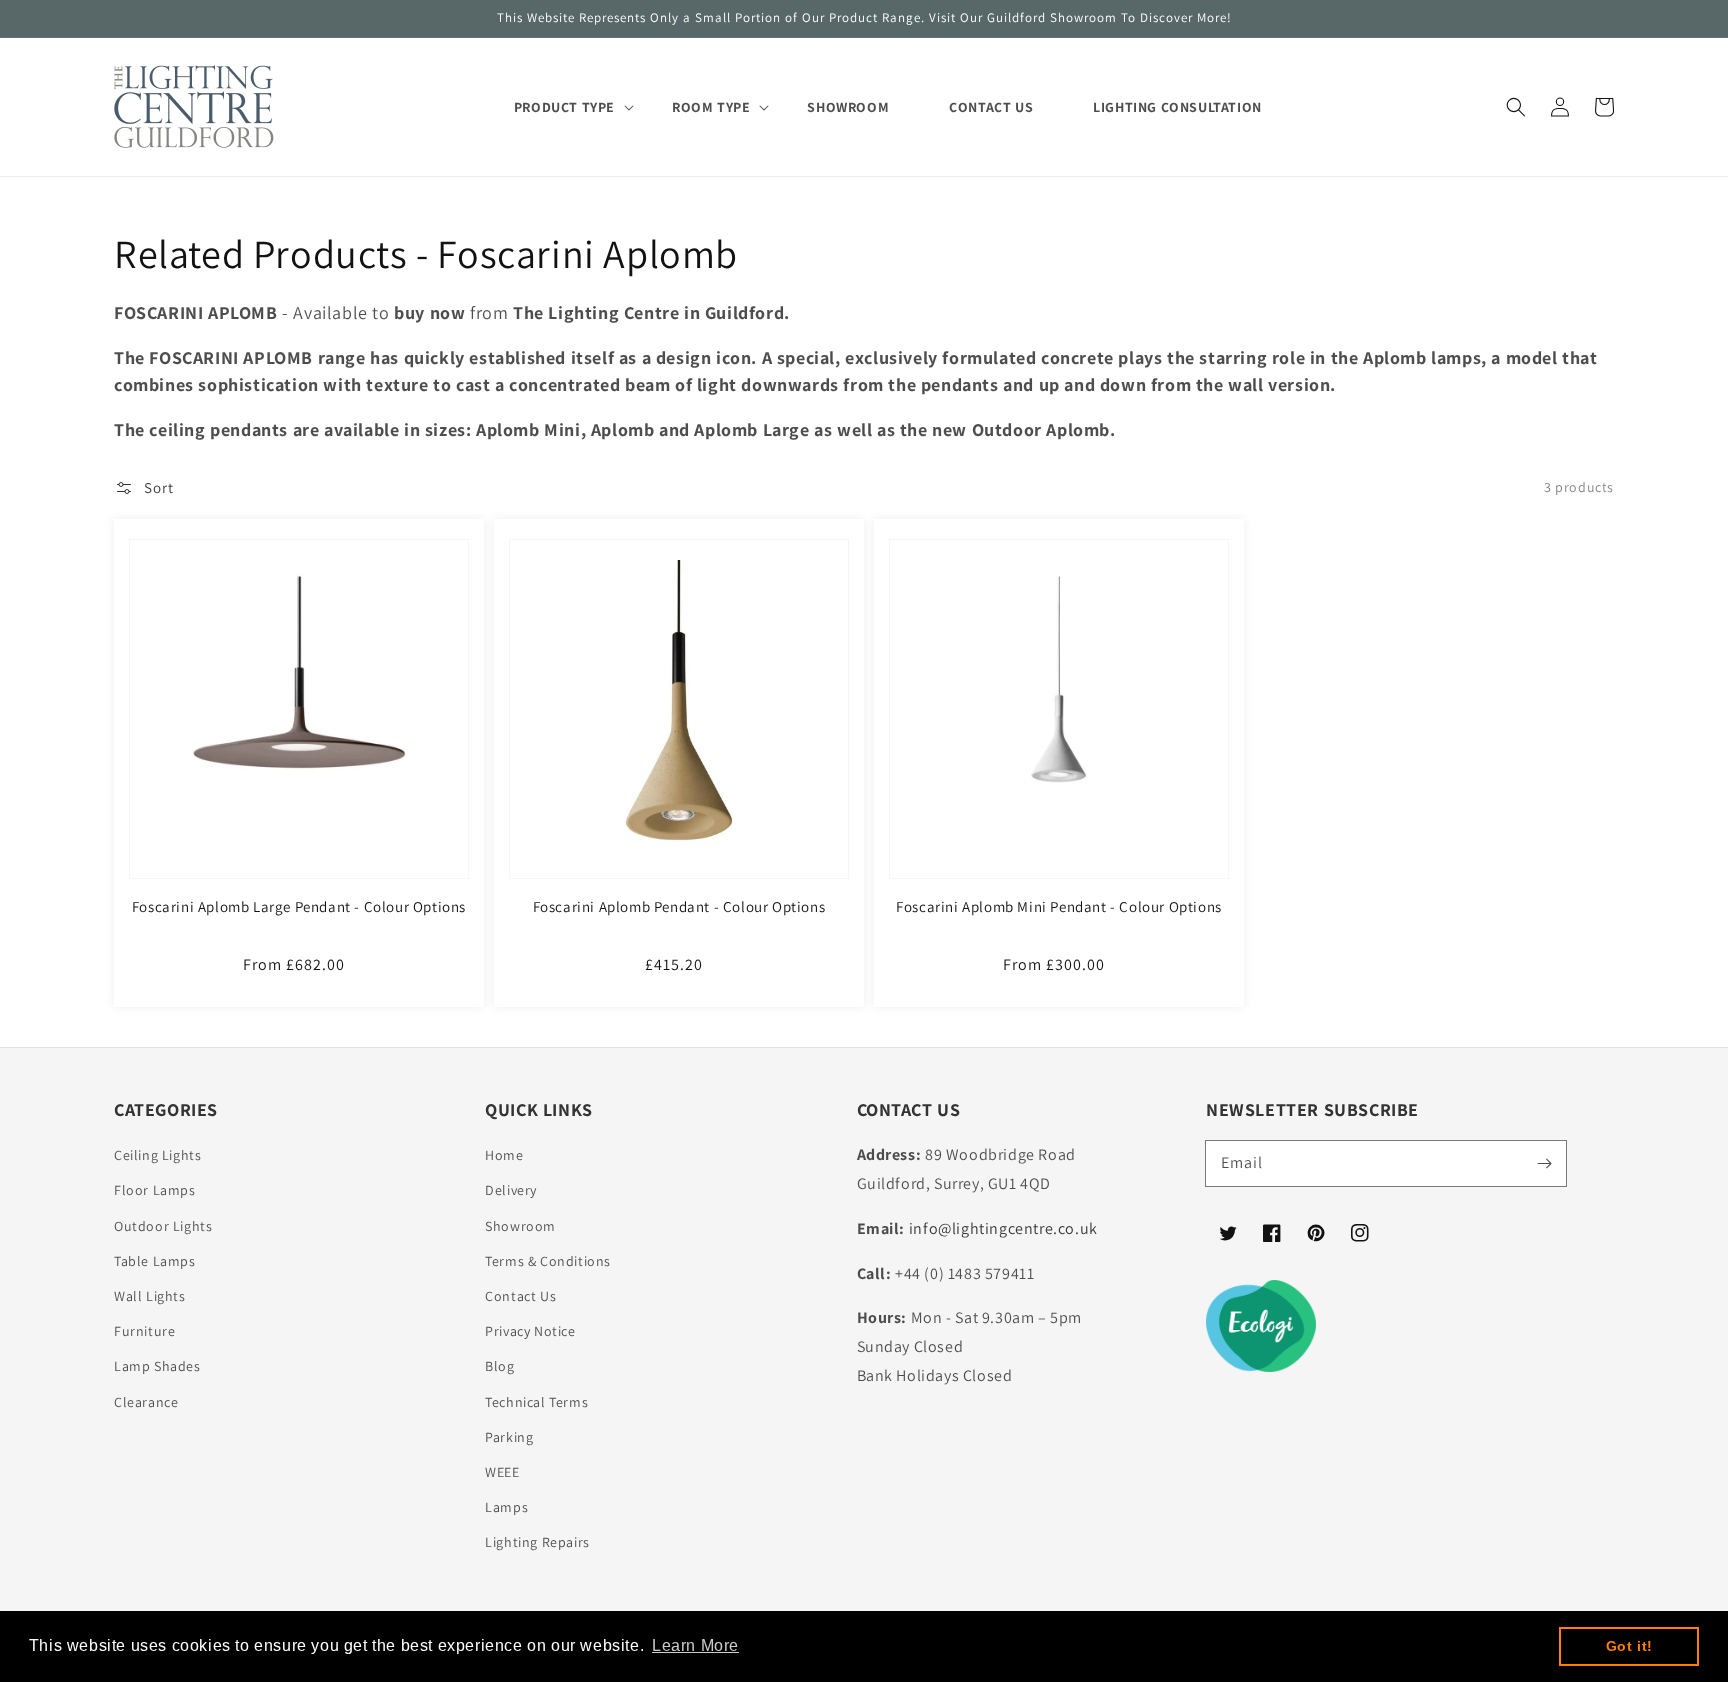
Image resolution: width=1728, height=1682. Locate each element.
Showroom (520, 1226)
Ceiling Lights (157, 1155)
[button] (1516, 107)
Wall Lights (150, 1296)
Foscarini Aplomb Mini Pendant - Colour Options (1059, 906)
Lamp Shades (157, 1366)
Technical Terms (536, 1402)
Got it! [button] (1629, 1646)
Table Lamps (155, 1261)
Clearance (146, 1402)
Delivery (511, 1190)
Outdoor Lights (163, 1226)
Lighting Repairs (537, 1542)
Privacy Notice (530, 1331)
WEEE (502, 1472)
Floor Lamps (155, 1190)
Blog (499, 1366)
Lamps (506, 1507)
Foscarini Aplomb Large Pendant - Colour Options (299, 906)
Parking (509, 1437)
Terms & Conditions (548, 1261)
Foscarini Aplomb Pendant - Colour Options (679, 906)
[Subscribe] (1544, 1163)
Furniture (144, 1331)
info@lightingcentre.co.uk (1003, 1228)
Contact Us (520, 1296)
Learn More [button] (695, 1645)
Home (504, 1155)
